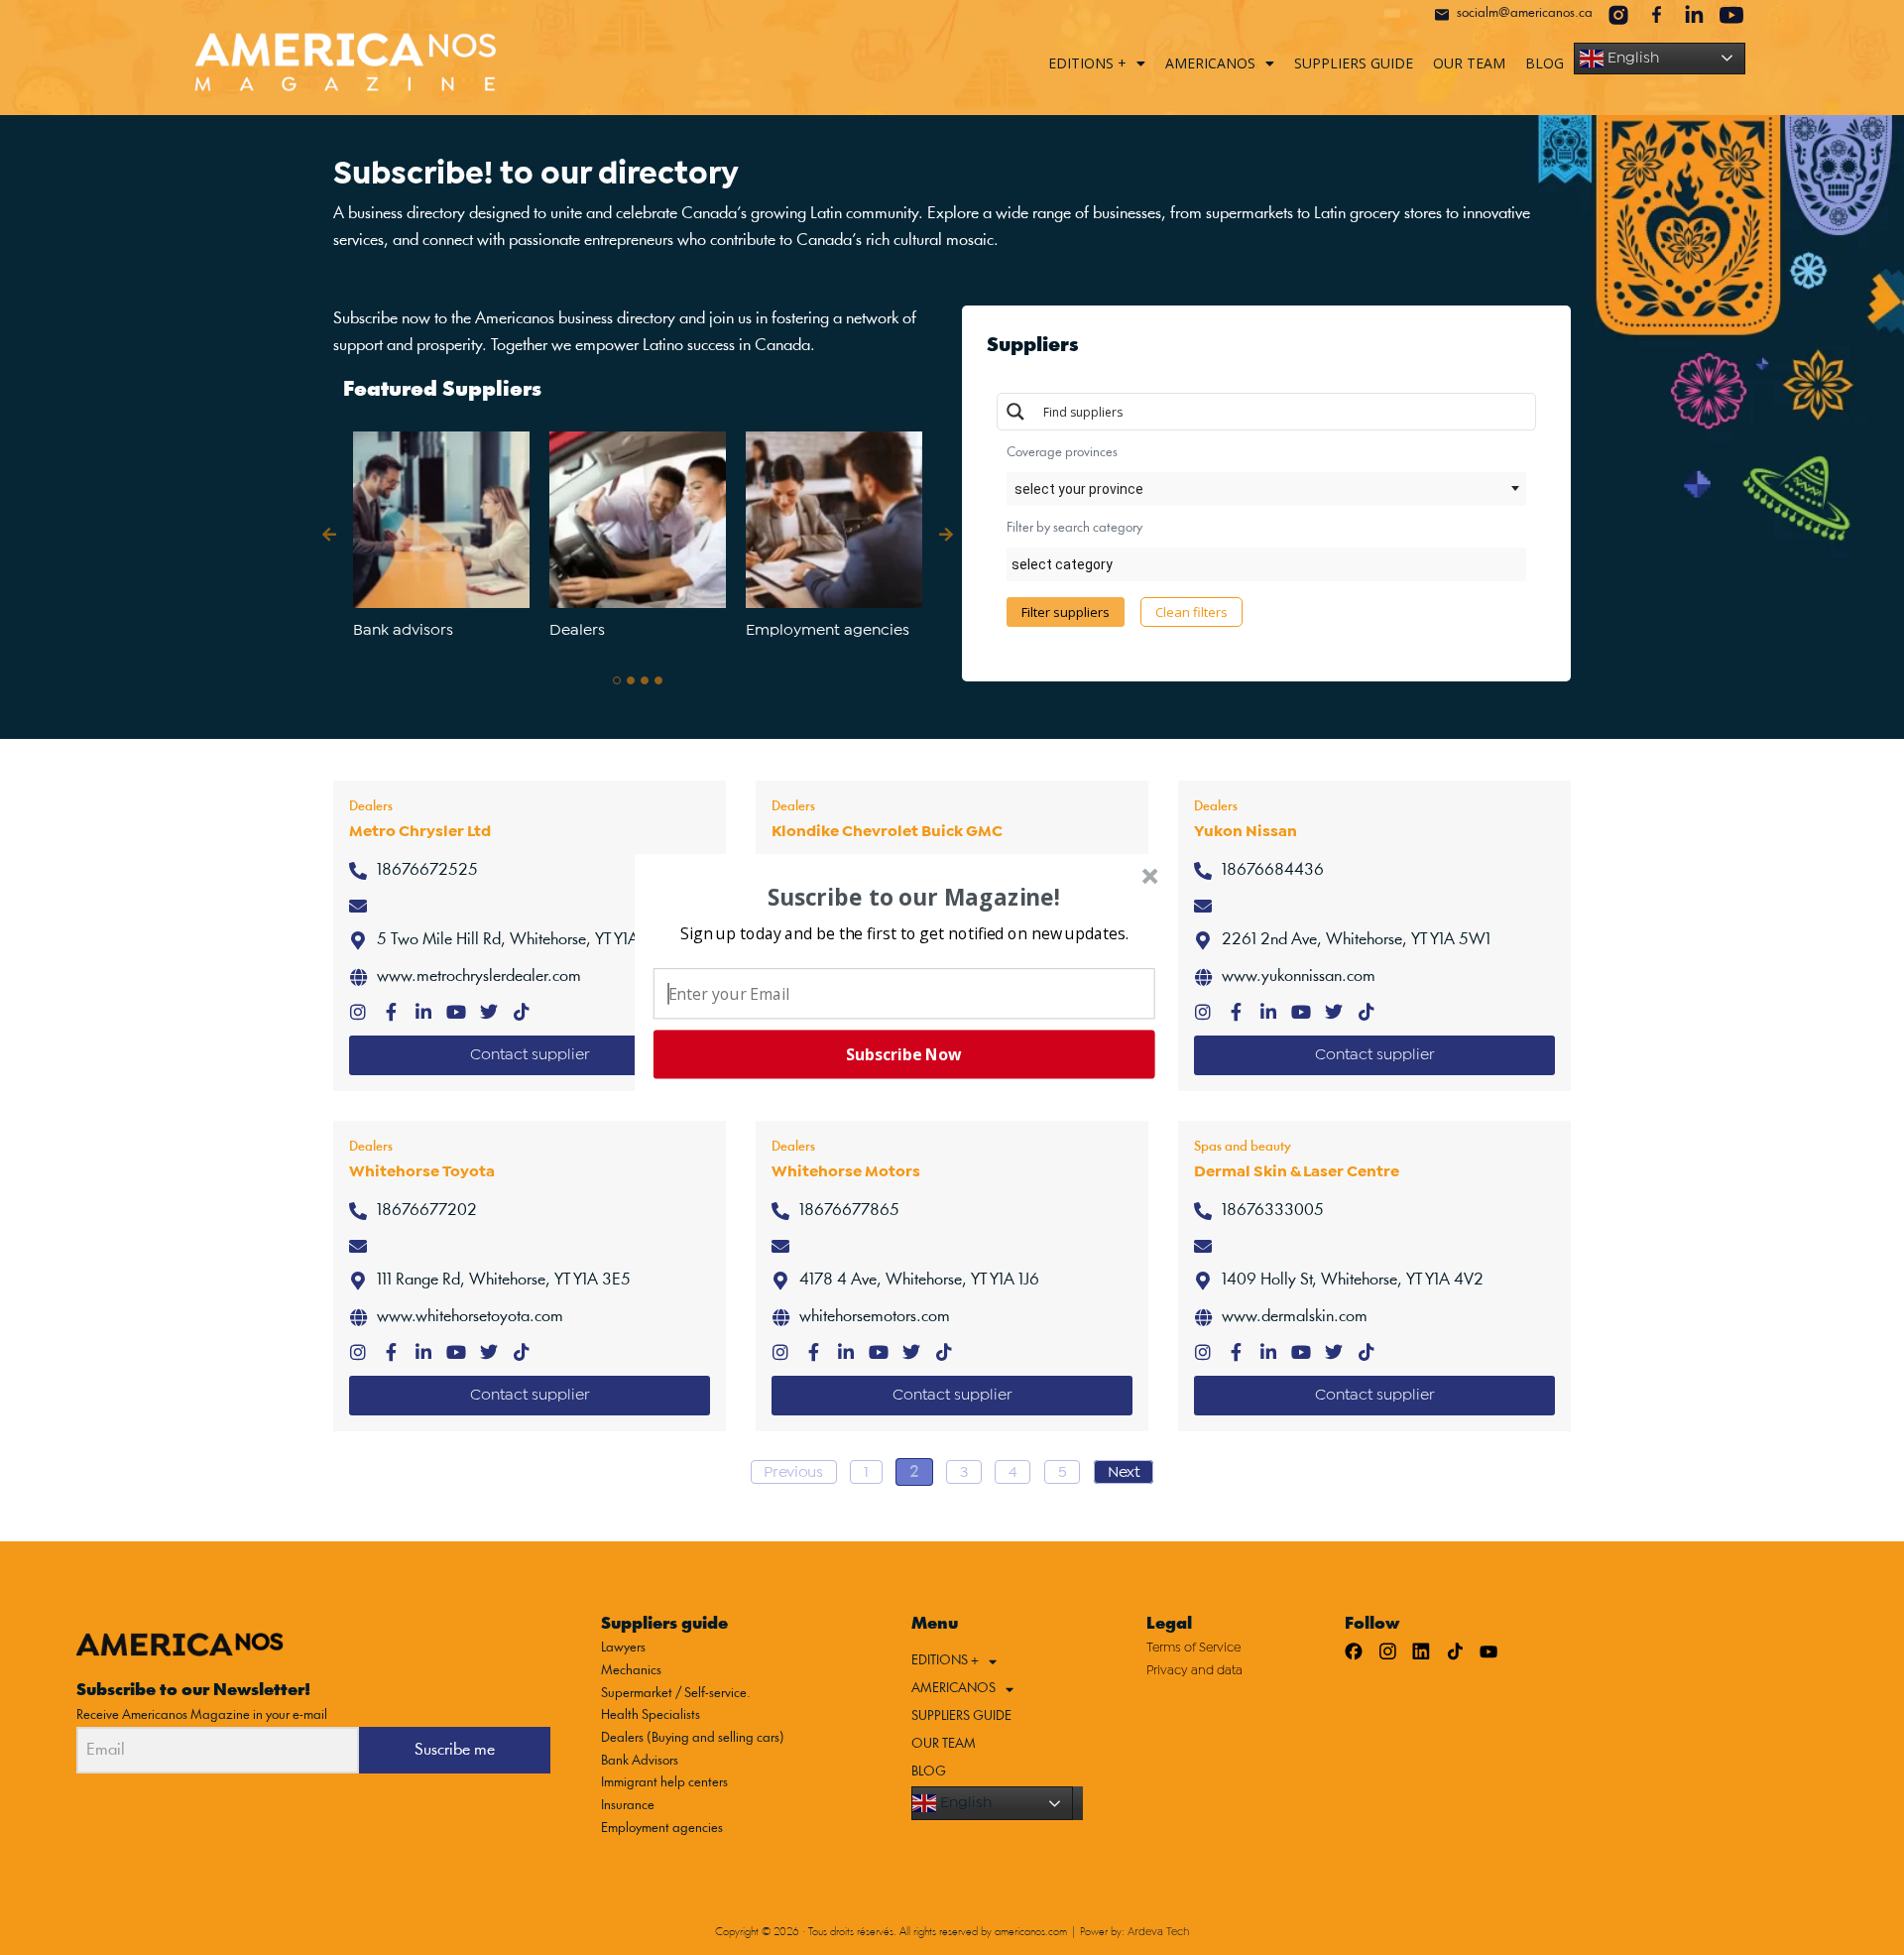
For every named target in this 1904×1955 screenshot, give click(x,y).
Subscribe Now (903, 1054)
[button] (904, 932)
